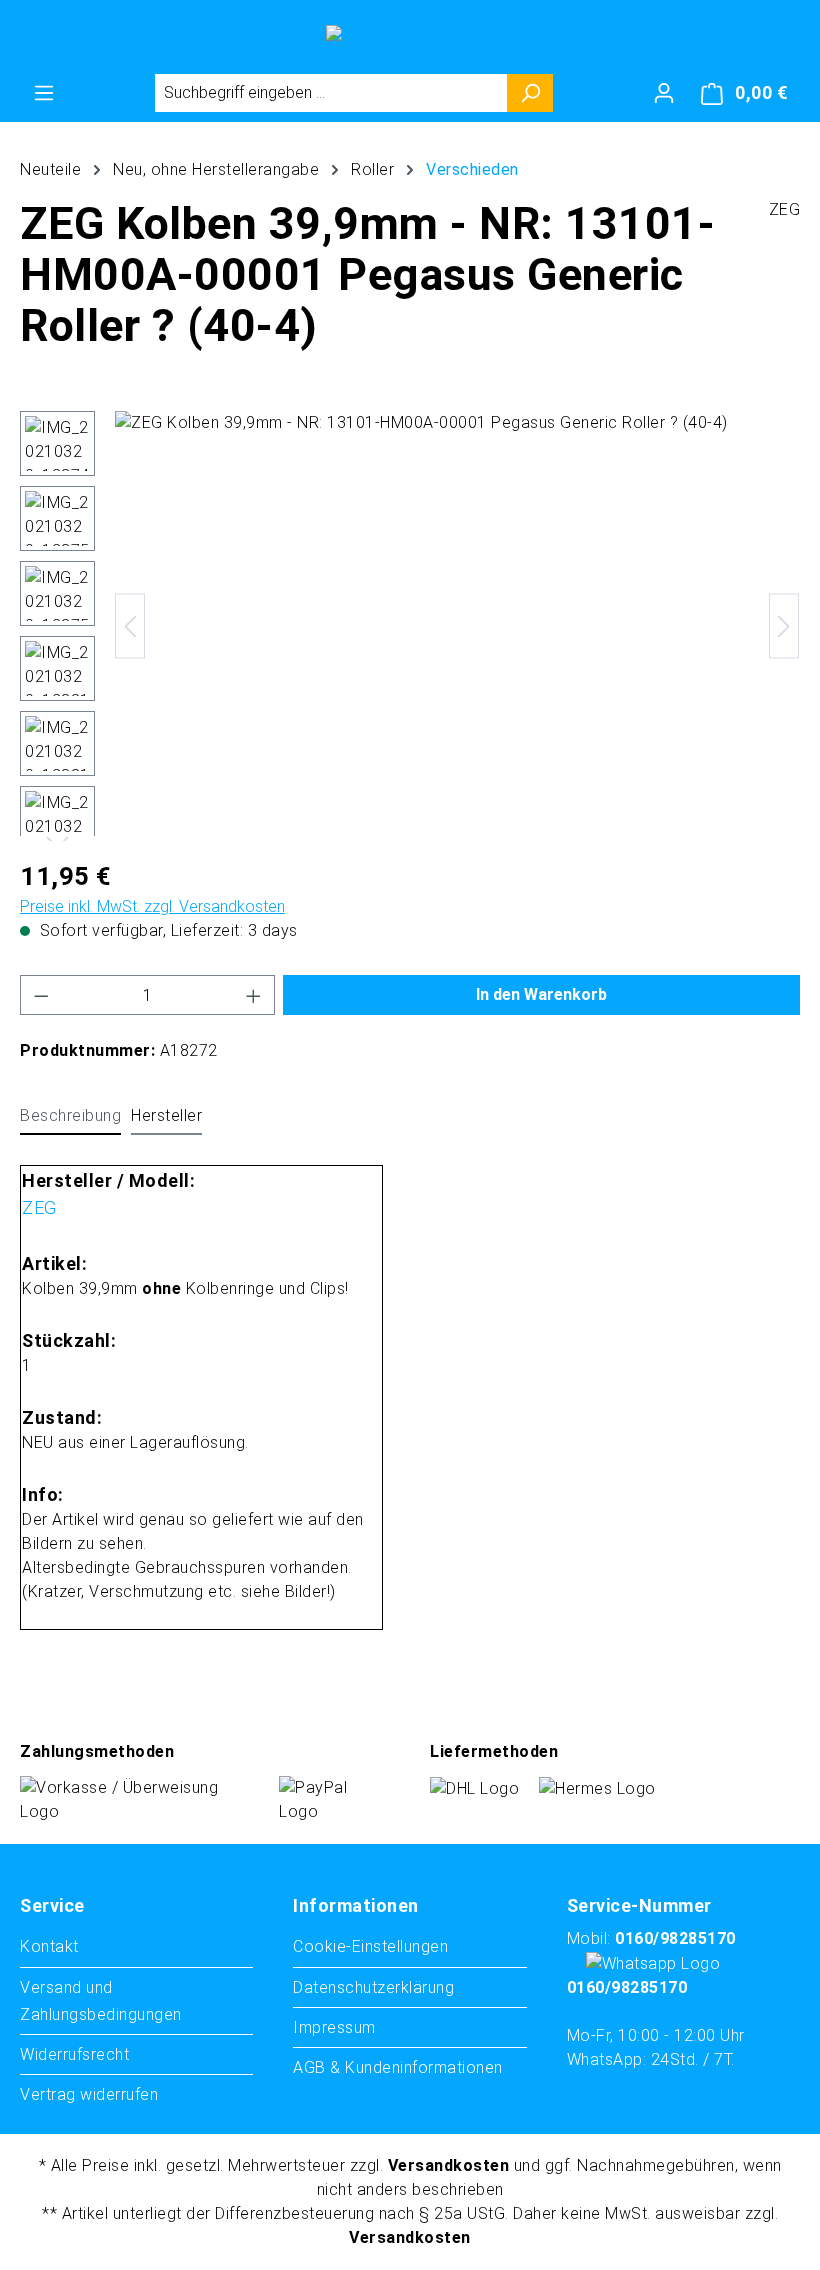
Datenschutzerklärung (373, 1987)
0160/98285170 (675, 1938)
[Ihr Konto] (664, 93)
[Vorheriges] (130, 625)
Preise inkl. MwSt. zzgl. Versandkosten (152, 906)
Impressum (334, 2027)
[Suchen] (530, 93)
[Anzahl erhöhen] (254, 995)
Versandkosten (449, 2165)
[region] (410, 626)
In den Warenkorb (541, 994)
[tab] (70, 1117)
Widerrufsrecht (74, 2054)
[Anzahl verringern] (41, 995)
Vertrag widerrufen (89, 2094)
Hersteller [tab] (166, 1115)
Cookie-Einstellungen (370, 1946)
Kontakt (49, 1946)
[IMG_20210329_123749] (457, 626)
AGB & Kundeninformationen (398, 2067)
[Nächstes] (784, 625)
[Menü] (44, 93)
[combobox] (331, 93)
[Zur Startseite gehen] (410, 36)
